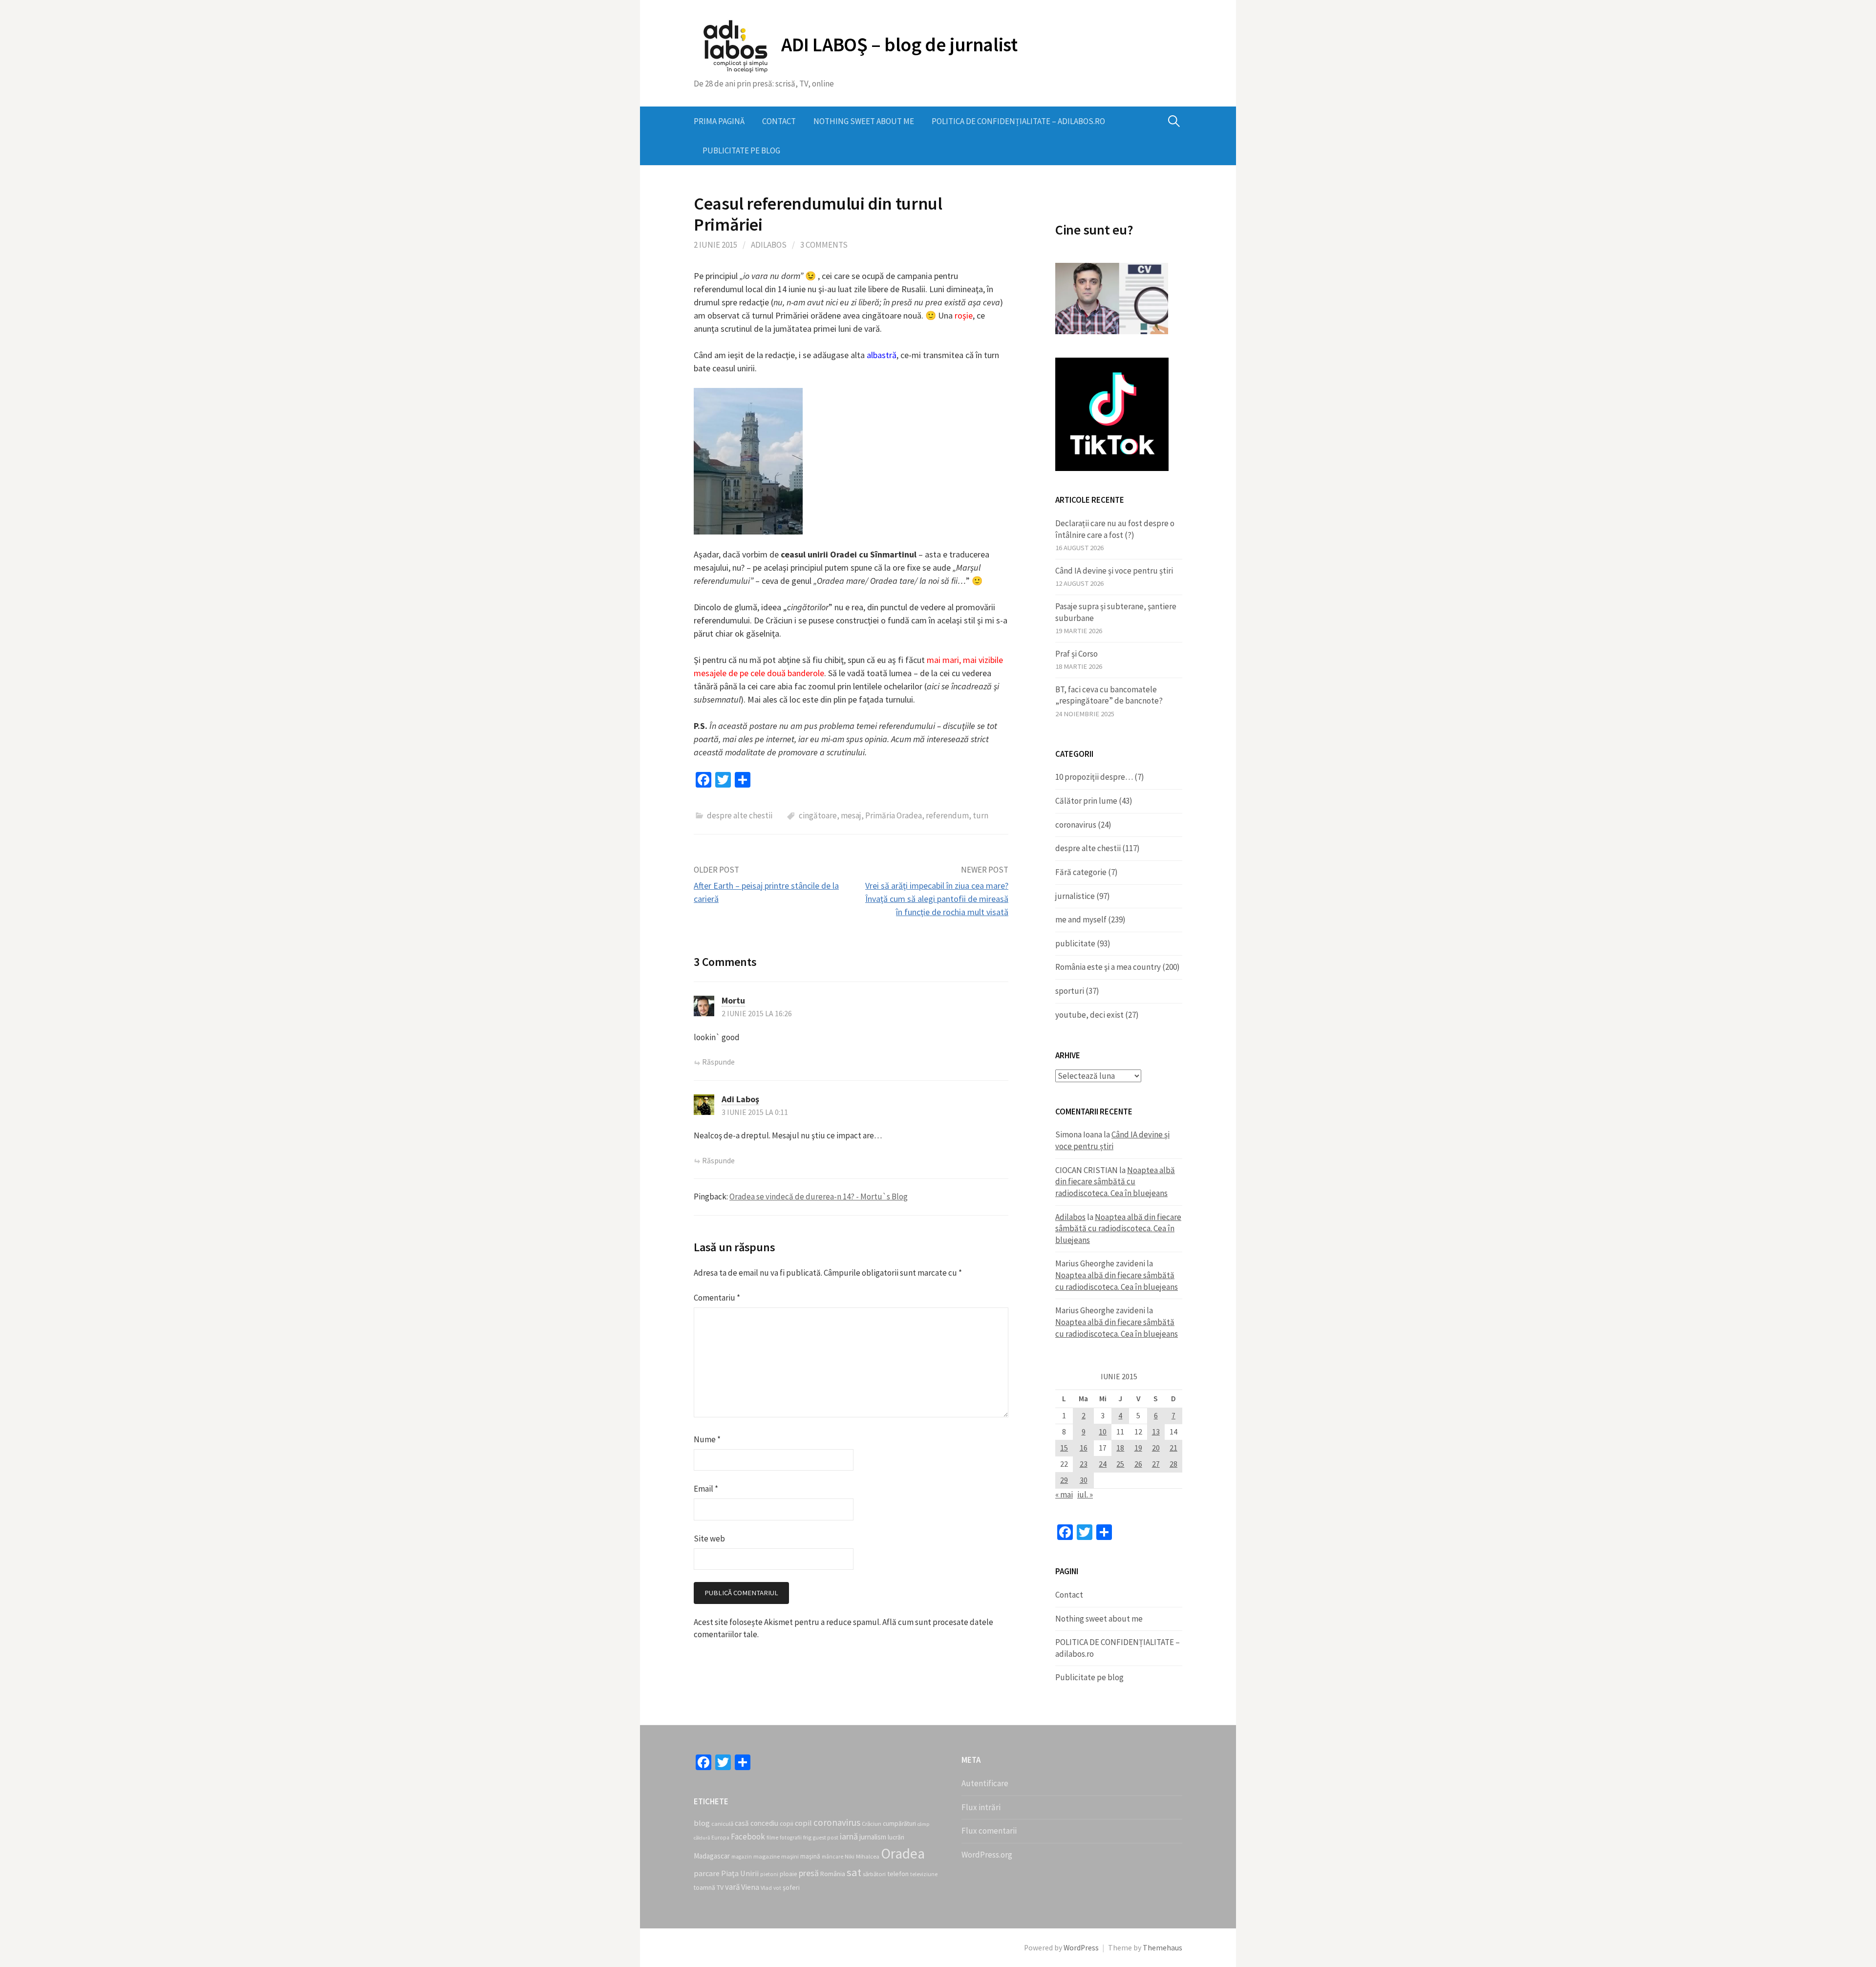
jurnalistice (1075, 896)
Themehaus (1162, 1948)
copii (787, 1824)
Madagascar (712, 1856)
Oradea (903, 1853)
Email (706, 1489)
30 (1084, 1480)
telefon (898, 1874)
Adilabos (769, 245)
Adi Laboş (740, 1099)
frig (807, 1837)
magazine (767, 1856)
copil (803, 1823)
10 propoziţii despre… (1094, 777)
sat (854, 1872)
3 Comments (824, 245)
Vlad (766, 1888)
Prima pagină (719, 121)
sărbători (874, 1874)
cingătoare (818, 815)
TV (720, 1887)
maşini (790, 1856)
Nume (707, 1439)
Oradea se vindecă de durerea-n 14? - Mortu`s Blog (819, 1197)
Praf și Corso (1077, 654)
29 (1064, 1480)
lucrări (896, 1837)
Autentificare (985, 1783)
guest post (826, 1838)
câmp (923, 1824)
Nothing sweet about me (864, 121)
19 (1138, 1448)
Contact (779, 121)
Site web (709, 1539)
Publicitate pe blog (741, 150)
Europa (720, 1838)
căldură (702, 1838)
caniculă (722, 1824)
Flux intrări (981, 1807)
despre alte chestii (740, 815)
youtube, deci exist (1089, 1015)
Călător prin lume (1086, 801)
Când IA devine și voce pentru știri (1114, 571)
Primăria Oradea (894, 815)
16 (1084, 1448)
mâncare (832, 1857)
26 (1138, 1464)
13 (1156, 1432)
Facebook (748, 1837)
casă (742, 1823)
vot (777, 1888)
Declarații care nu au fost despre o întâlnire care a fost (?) (1115, 529)
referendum (947, 815)
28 (1173, 1464)
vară (732, 1887)
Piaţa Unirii (740, 1873)
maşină (810, 1856)
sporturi (1070, 991)
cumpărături (899, 1824)
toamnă (704, 1888)
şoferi (791, 1887)
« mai (1064, 1495)
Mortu (733, 1000)
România (833, 1874)
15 (1064, 1448)
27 (1156, 1464)
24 (1103, 1464)
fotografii (791, 1838)
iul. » (1085, 1495)
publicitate (1075, 943)
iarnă (849, 1836)
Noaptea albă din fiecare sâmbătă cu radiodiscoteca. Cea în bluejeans (1115, 1182)
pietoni (769, 1874)
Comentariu (717, 1298)
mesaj (851, 815)
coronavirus (1076, 825)
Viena (750, 1887)
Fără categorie (1081, 872)
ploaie (789, 1874)
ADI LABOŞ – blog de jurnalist (899, 44)
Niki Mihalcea (862, 1856)
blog (702, 1823)
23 (1084, 1464)
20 (1156, 1448)
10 (1103, 1432)
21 (1173, 1448)
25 (1120, 1464)
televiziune (924, 1874)
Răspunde (718, 1062)
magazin (742, 1857)
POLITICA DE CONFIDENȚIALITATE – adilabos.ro (1018, 121)
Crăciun (872, 1824)
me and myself (1081, 919)
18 (1120, 1448)
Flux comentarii (989, 1831)
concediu (764, 1823)
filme (772, 1838)
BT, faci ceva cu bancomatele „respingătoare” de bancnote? (1109, 695)
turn (981, 815)
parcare (707, 1873)
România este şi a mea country (1108, 967)
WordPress (1081, 1948)
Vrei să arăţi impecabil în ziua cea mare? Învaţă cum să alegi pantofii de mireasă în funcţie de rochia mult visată (937, 899)
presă (809, 1873)
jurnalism (873, 1837)
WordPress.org (987, 1855)
